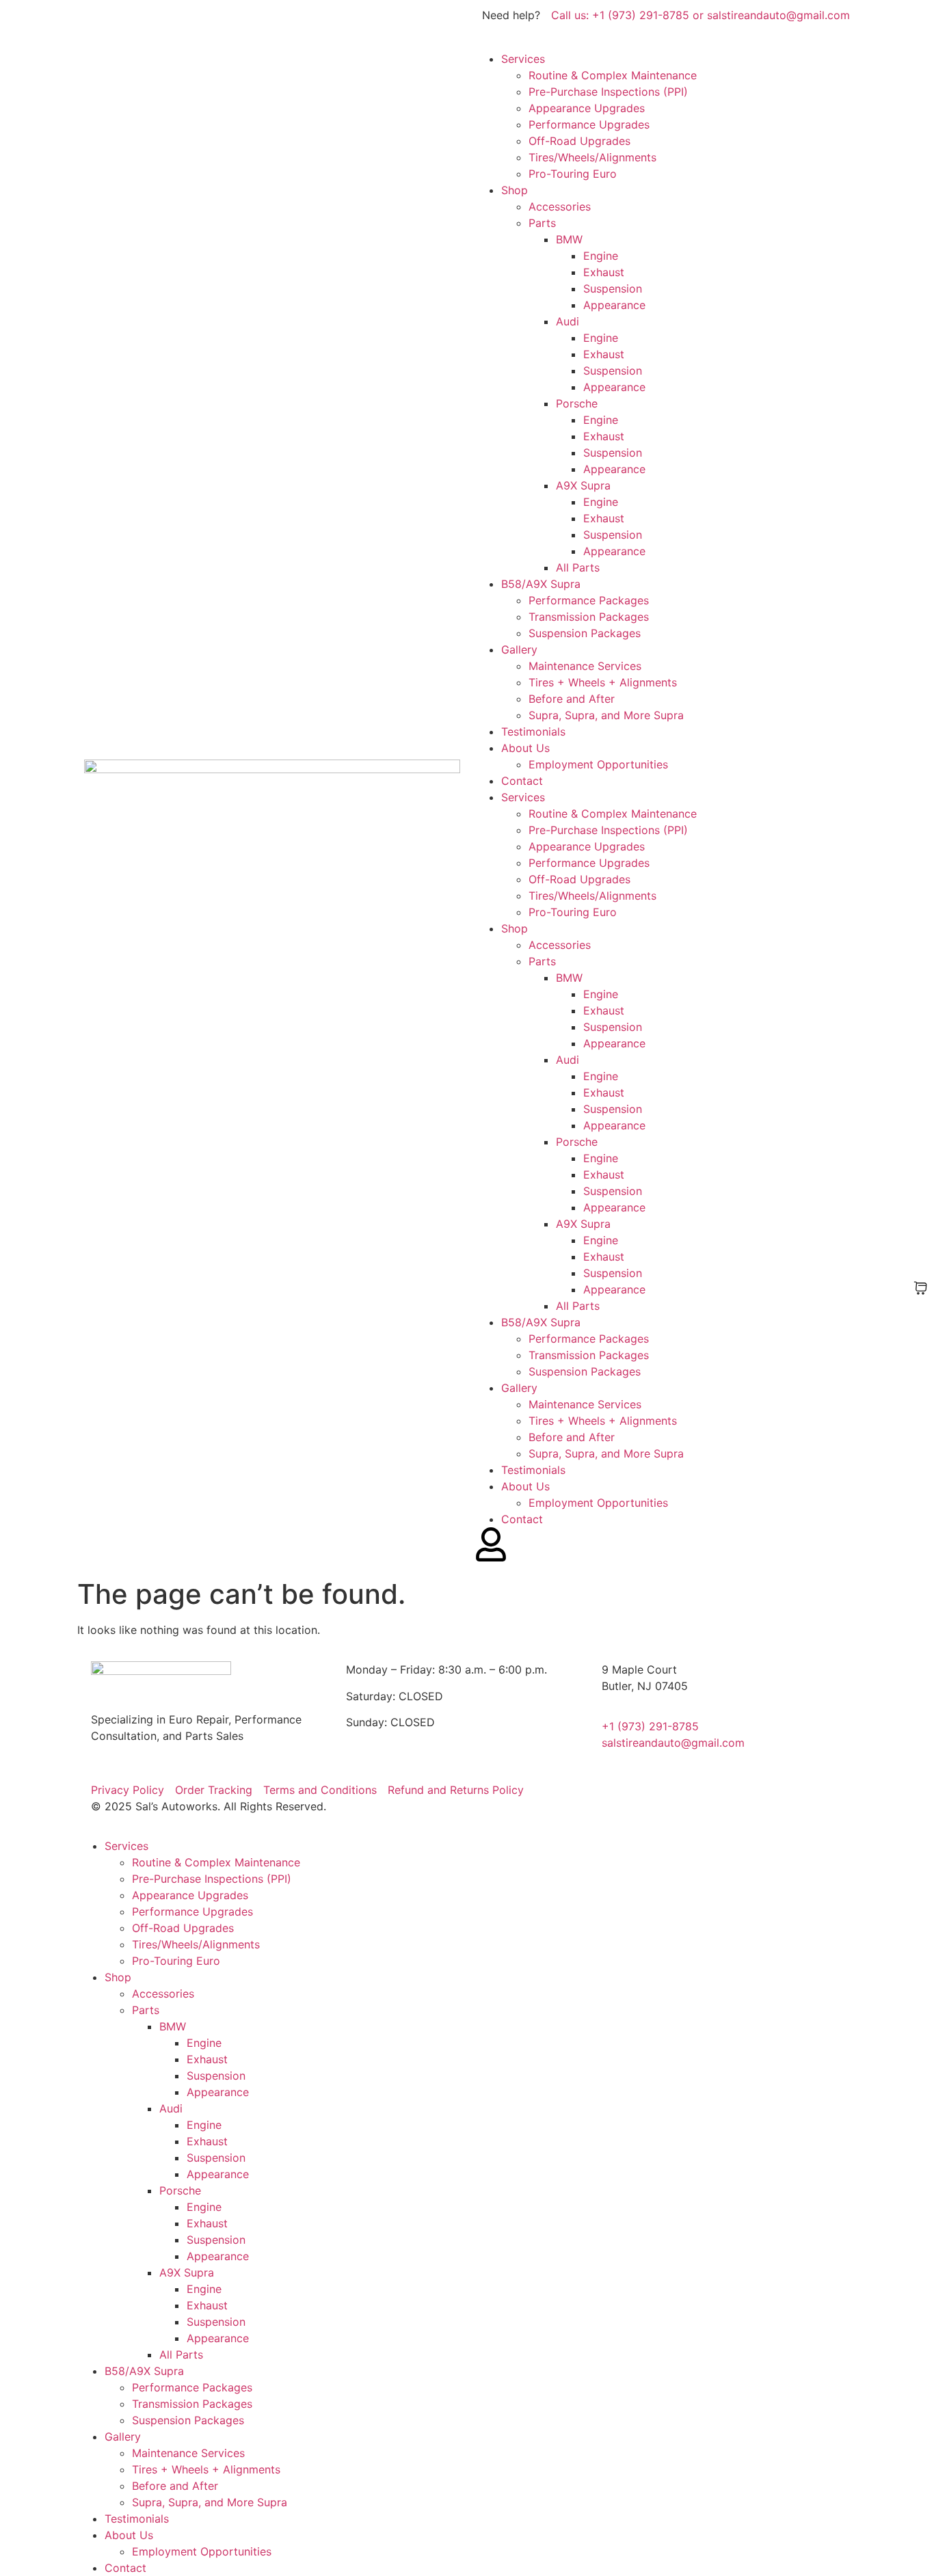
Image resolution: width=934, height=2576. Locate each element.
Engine (601, 256)
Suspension (613, 289)
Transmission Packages (589, 617)
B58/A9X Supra (541, 584)
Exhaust (604, 272)
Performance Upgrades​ (589, 124)
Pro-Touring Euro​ (573, 174)
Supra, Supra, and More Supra (606, 715)
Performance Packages (589, 600)
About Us (525, 748)
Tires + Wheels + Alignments (603, 682)
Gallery (519, 649)
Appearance (614, 305)
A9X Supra (583, 485)
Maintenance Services (585, 666)
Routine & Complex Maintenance (613, 75)
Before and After (572, 699)
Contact (522, 781)
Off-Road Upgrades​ (579, 141)
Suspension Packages (585, 633)
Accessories (560, 206)
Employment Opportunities (598, 764)
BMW (569, 239)
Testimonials (533, 732)
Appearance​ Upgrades (587, 108)
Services (523, 59)
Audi (568, 321)
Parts (542, 223)
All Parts (578, 567)
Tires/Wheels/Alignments (592, 157)
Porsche (577, 403)
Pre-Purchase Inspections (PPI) (608, 92)
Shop (515, 190)
